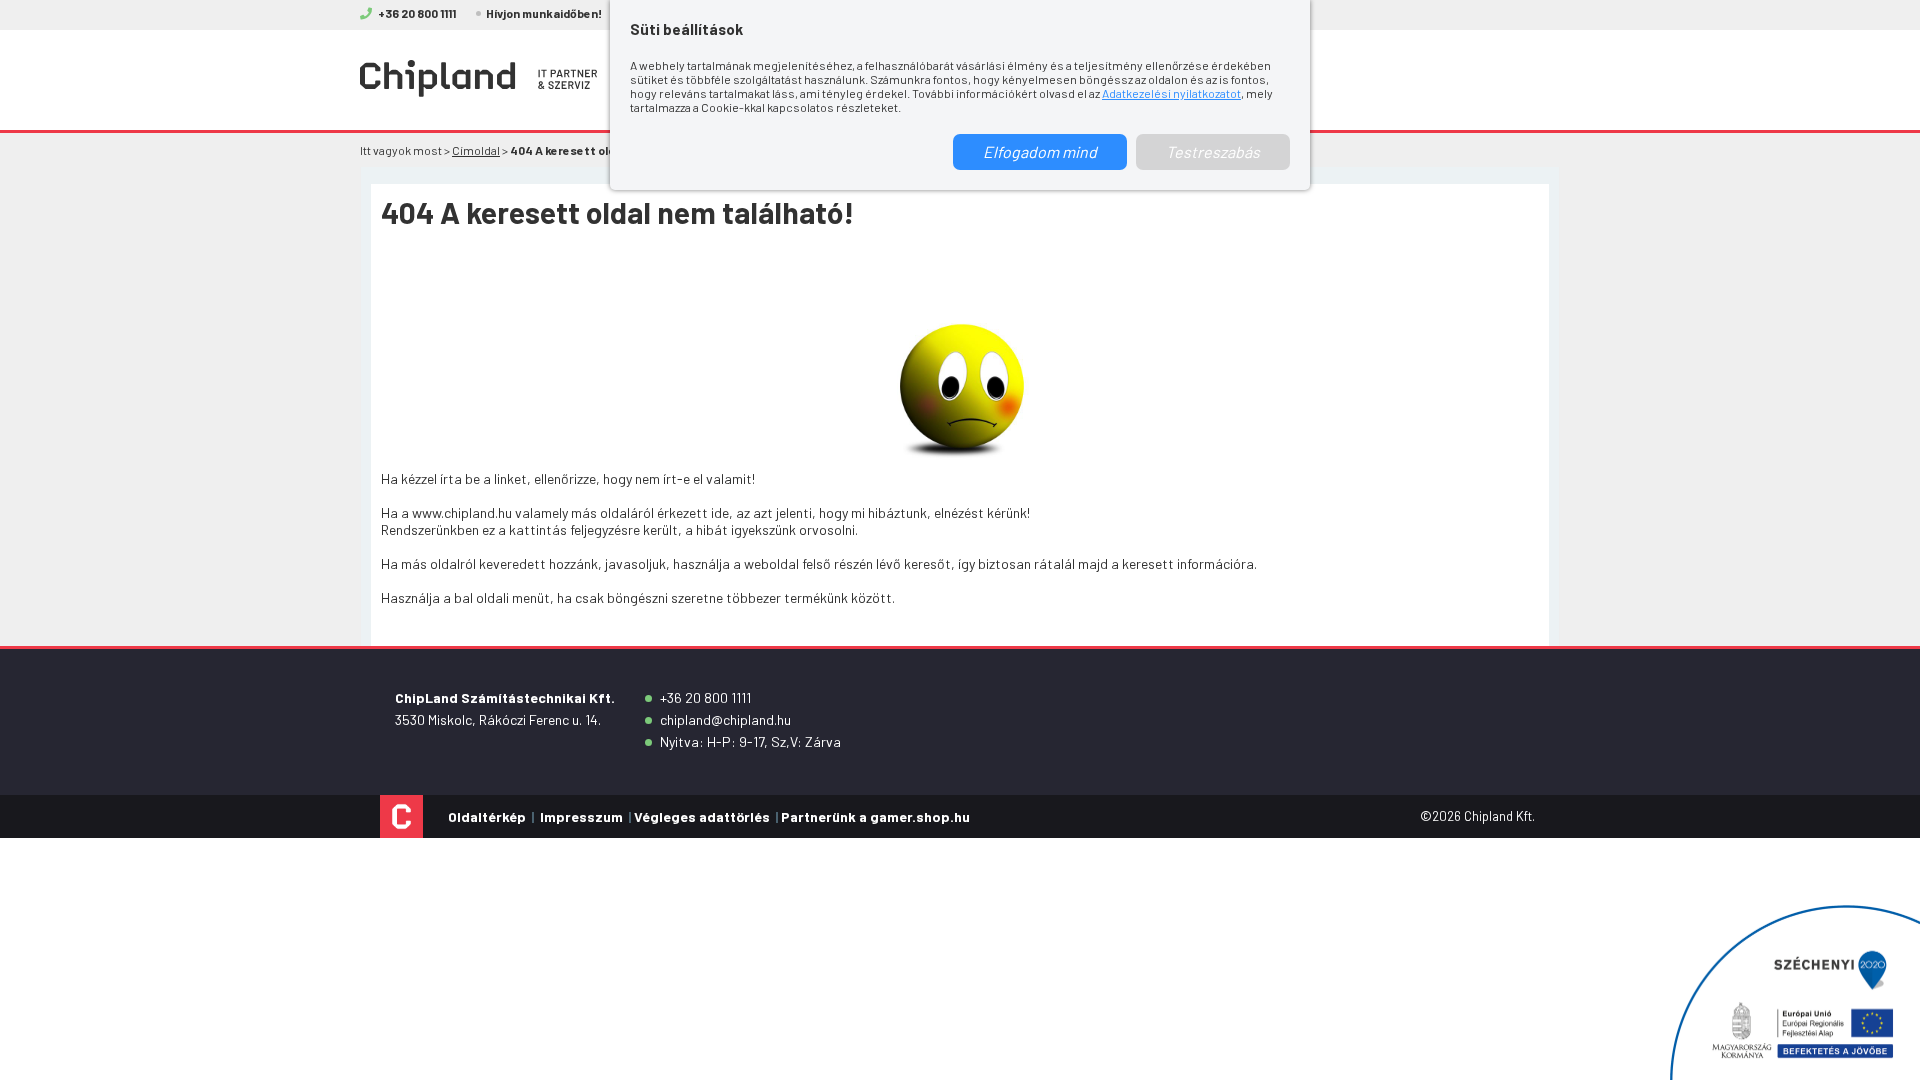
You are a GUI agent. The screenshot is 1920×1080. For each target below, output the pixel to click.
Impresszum (581, 816)
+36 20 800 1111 (705, 697)
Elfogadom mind (1040, 151)
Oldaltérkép (487, 816)
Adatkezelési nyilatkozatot (1171, 93)
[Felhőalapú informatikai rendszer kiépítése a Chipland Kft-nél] (1795, 992)
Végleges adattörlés (702, 816)
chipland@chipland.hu (725, 719)
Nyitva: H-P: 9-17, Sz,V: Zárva (750, 741)
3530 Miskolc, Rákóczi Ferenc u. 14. (498, 719)
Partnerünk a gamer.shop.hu (875, 816)
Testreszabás (1213, 151)
